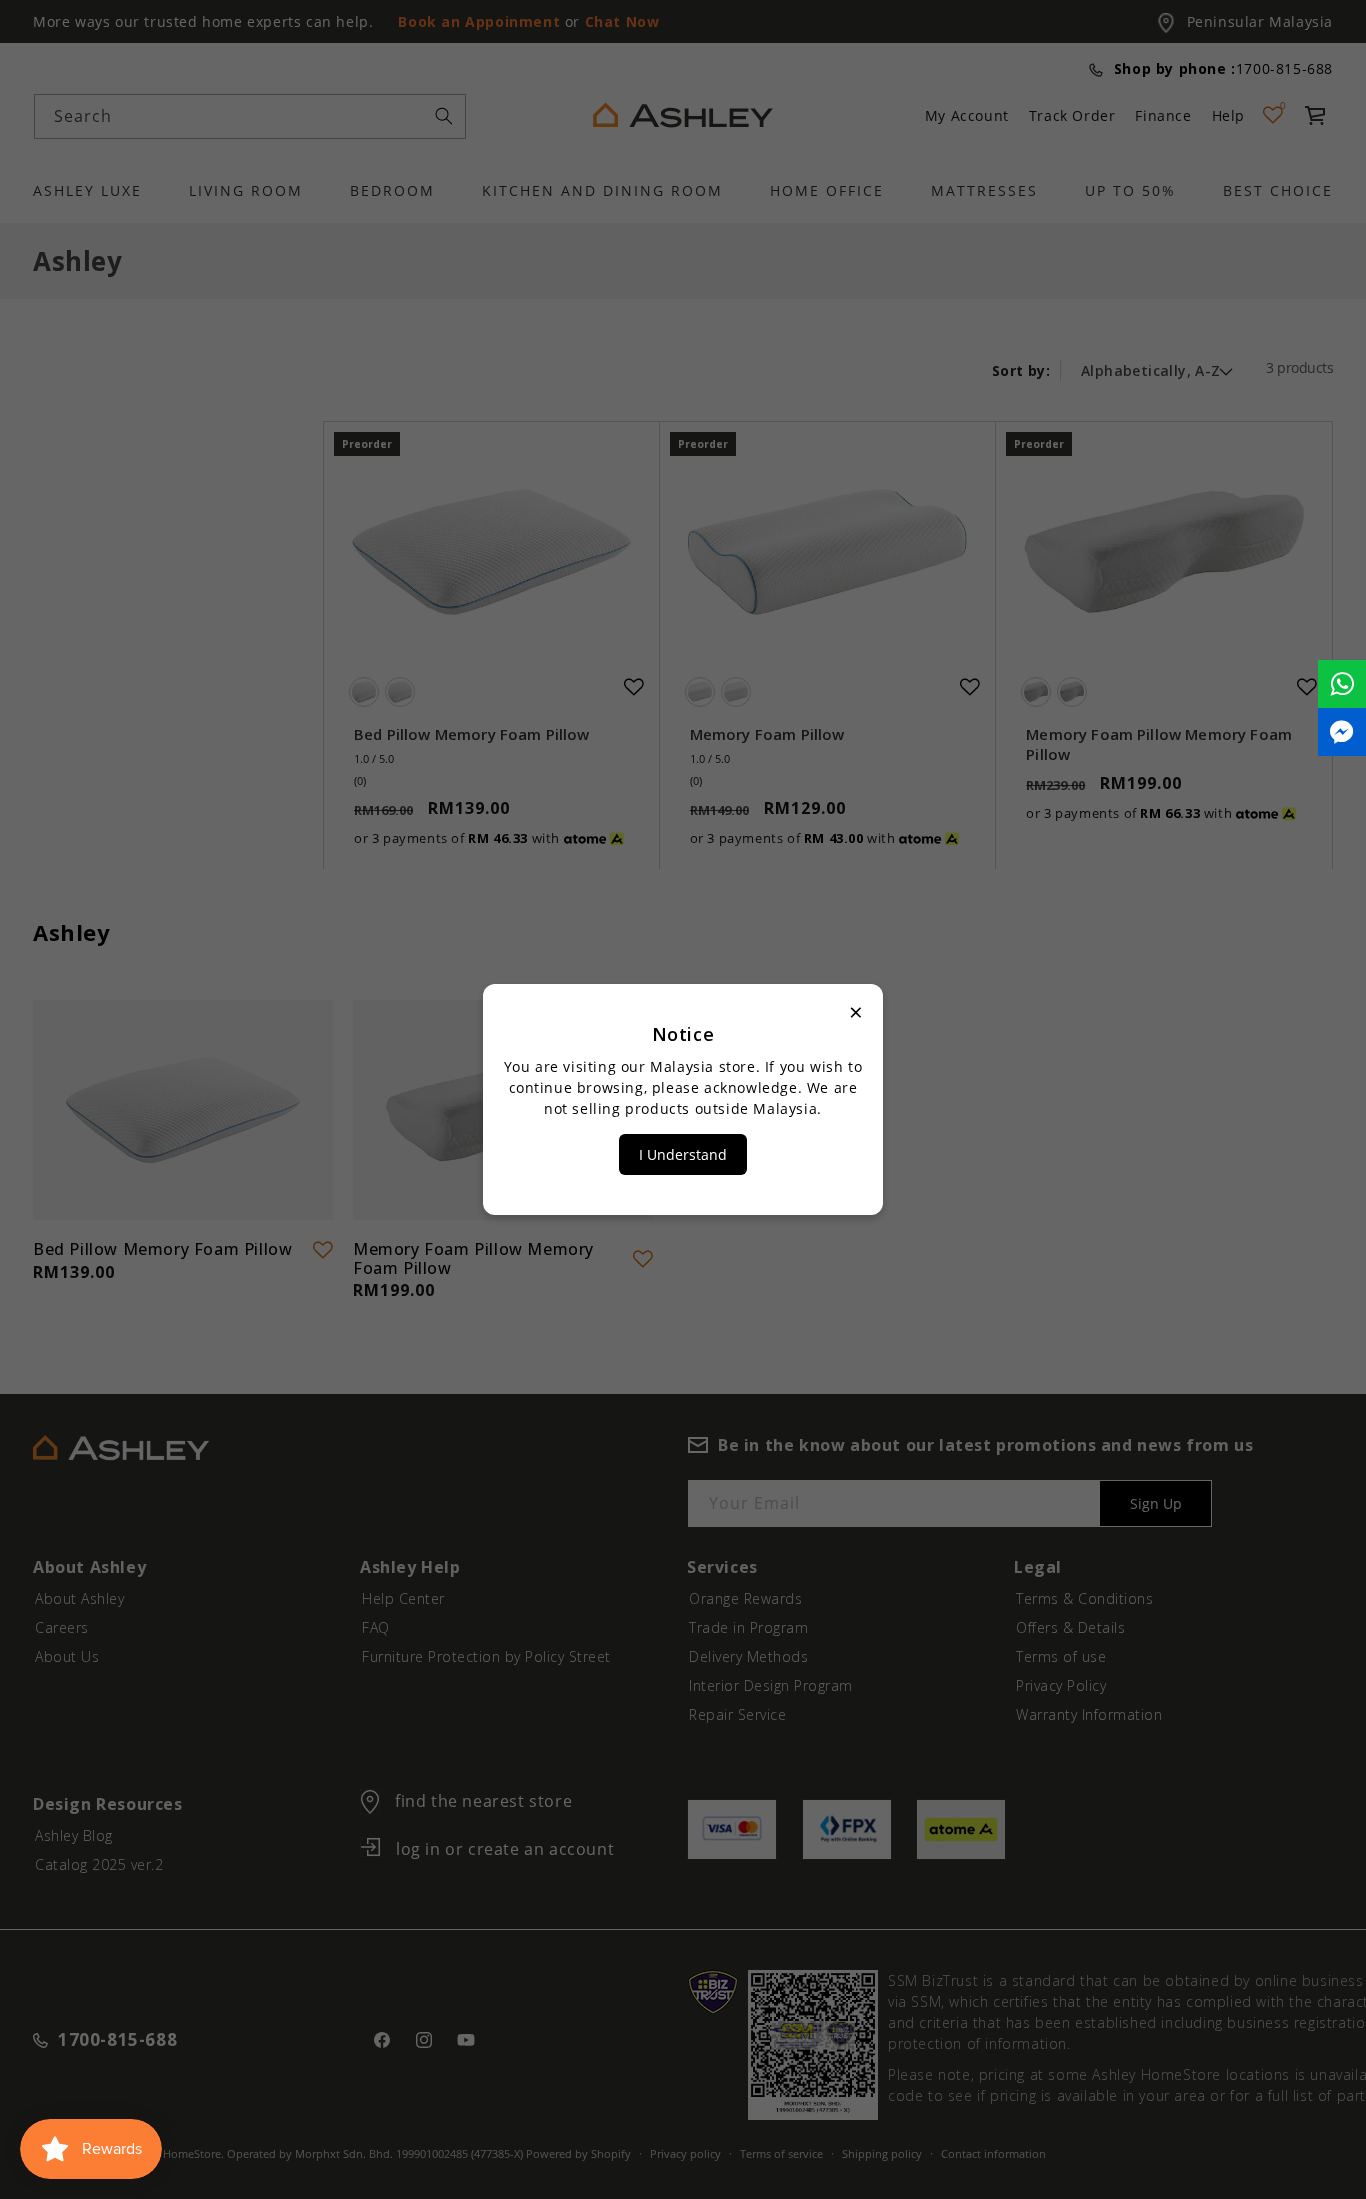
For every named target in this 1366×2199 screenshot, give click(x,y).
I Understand (683, 1154)
